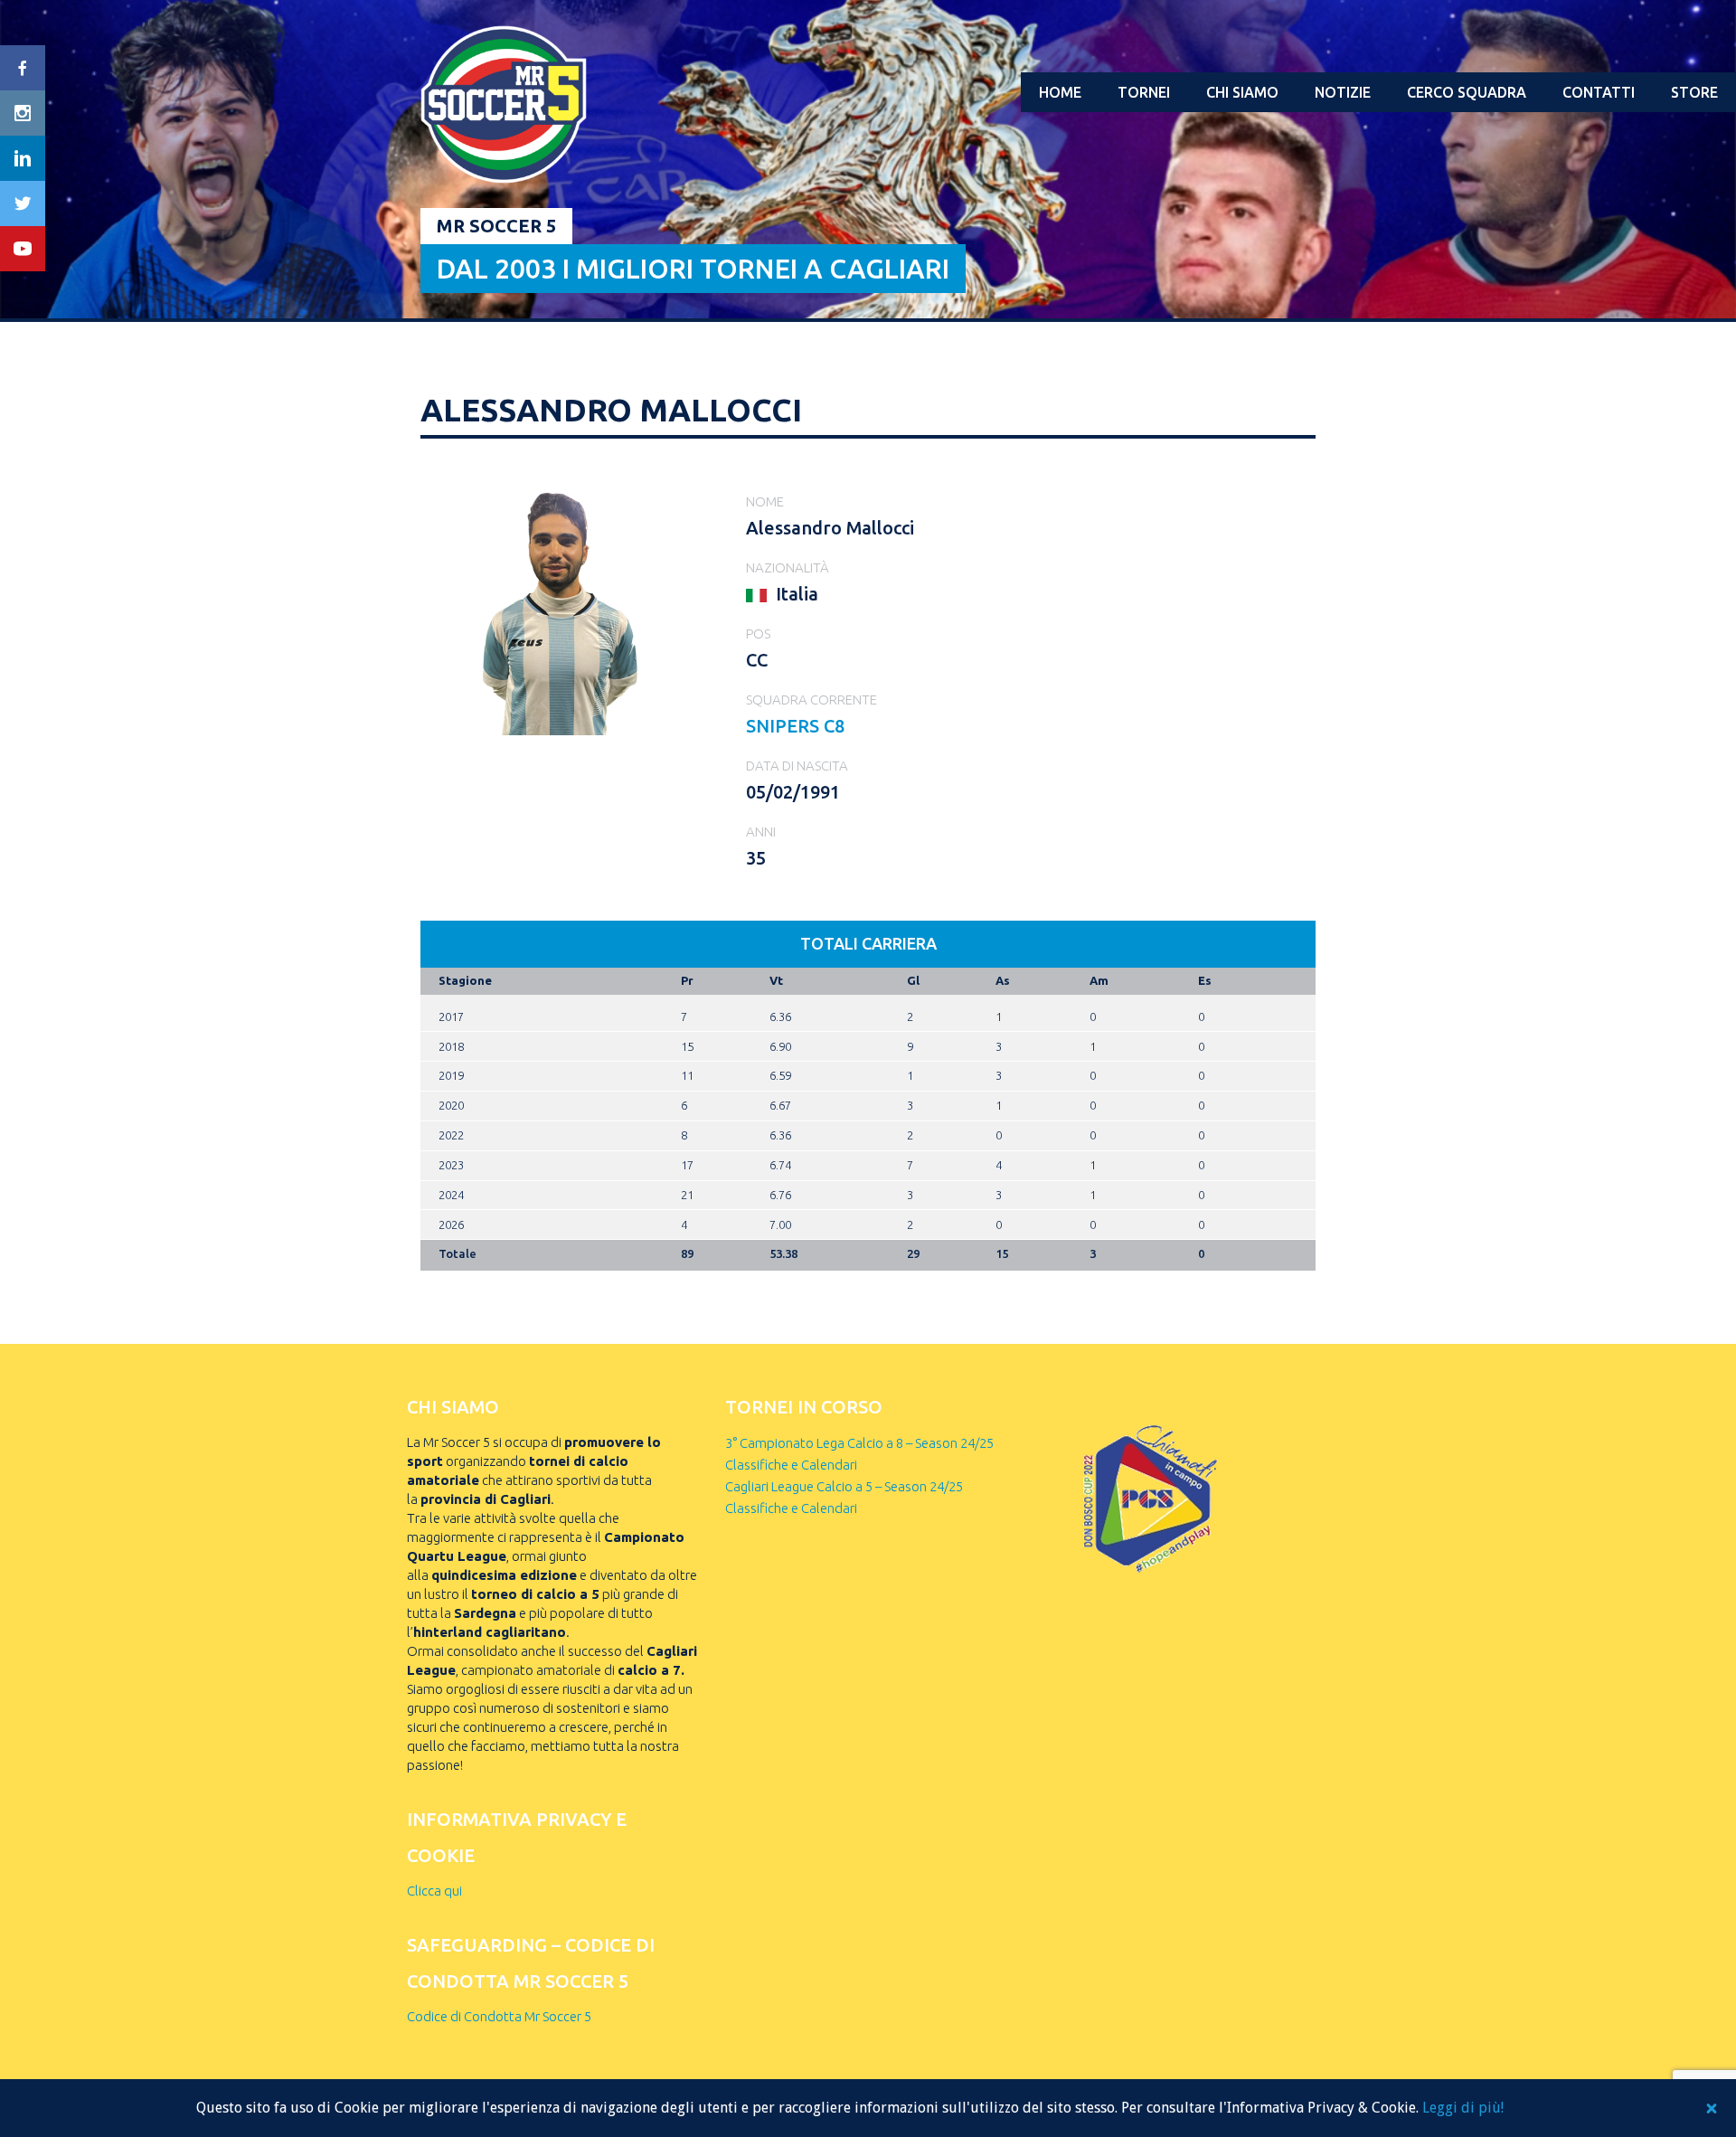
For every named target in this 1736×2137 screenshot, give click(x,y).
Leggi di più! (1463, 2108)
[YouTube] (23, 249)
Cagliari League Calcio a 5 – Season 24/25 (844, 1486)
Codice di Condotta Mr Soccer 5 (499, 2016)
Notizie (1343, 92)
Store (1694, 92)
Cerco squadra (1467, 92)
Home (1060, 92)
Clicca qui (434, 1891)
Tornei (1144, 92)
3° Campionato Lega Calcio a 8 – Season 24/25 (859, 1443)
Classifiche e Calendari (791, 1465)
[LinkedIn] (23, 158)
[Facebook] (23, 68)
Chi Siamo (1242, 92)
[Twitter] (23, 203)
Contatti (1599, 92)
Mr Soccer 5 (496, 226)
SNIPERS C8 (795, 726)
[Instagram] (23, 113)
